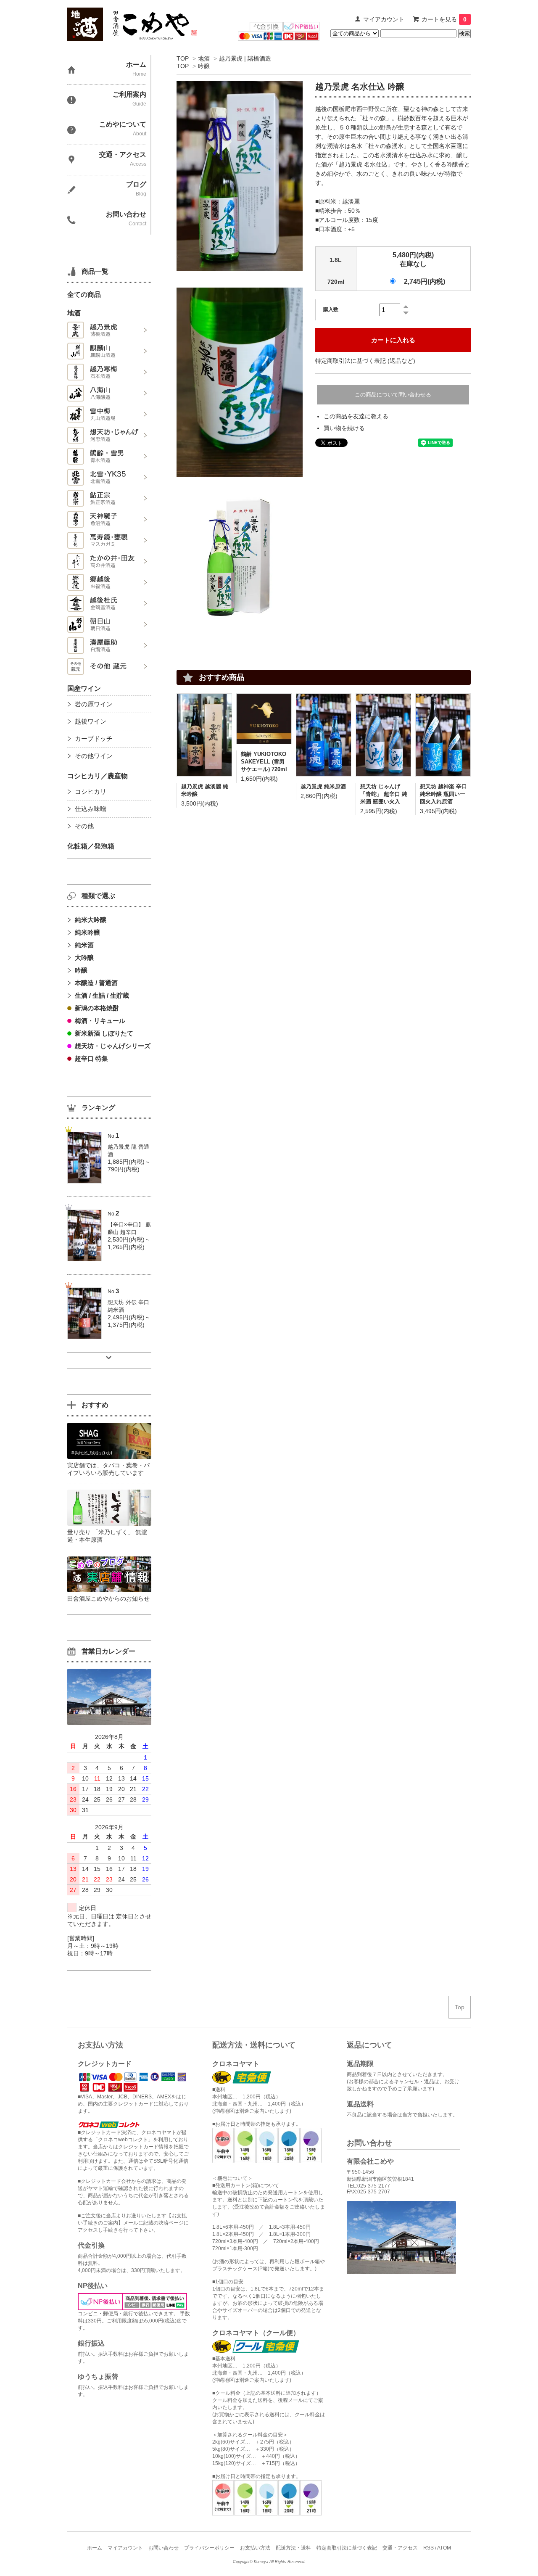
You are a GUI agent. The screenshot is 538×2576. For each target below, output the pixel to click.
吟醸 (204, 66)
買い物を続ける (344, 428)
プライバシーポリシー (209, 2548)
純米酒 (84, 945)
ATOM (444, 2548)
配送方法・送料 (293, 2548)
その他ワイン (94, 756)
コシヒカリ (91, 791)
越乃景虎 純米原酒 (323, 786)
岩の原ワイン (94, 704)
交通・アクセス (400, 2548)
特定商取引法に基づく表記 (347, 2548)
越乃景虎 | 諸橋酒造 (245, 58)
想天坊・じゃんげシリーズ (113, 1046)
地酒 (204, 58)
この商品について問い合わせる (393, 395)
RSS (429, 2548)
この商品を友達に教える (356, 416)
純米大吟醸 (91, 920)
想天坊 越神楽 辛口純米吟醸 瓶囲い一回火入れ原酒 (443, 794)
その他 (84, 826)
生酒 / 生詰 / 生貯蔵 (102, 995)
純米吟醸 (87, 932)
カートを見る (444, 19)
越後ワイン (91, 721)
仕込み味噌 (91, 809)
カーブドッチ (94, 738)
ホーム (95, 2548)
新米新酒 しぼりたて (104, 1033)
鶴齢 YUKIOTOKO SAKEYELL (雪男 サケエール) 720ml (264, 762)
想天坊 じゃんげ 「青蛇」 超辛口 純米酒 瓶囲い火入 (384, 794)
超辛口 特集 (91, 1058)
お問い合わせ (164, 2548)
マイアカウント (384, 19)
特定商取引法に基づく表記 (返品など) (365, 361)
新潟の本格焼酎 (97, 1008)
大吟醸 (84, 958)
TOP (183, 58)
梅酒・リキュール (100, 1021)
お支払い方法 (255, 2548)
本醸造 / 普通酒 (96, 983)
